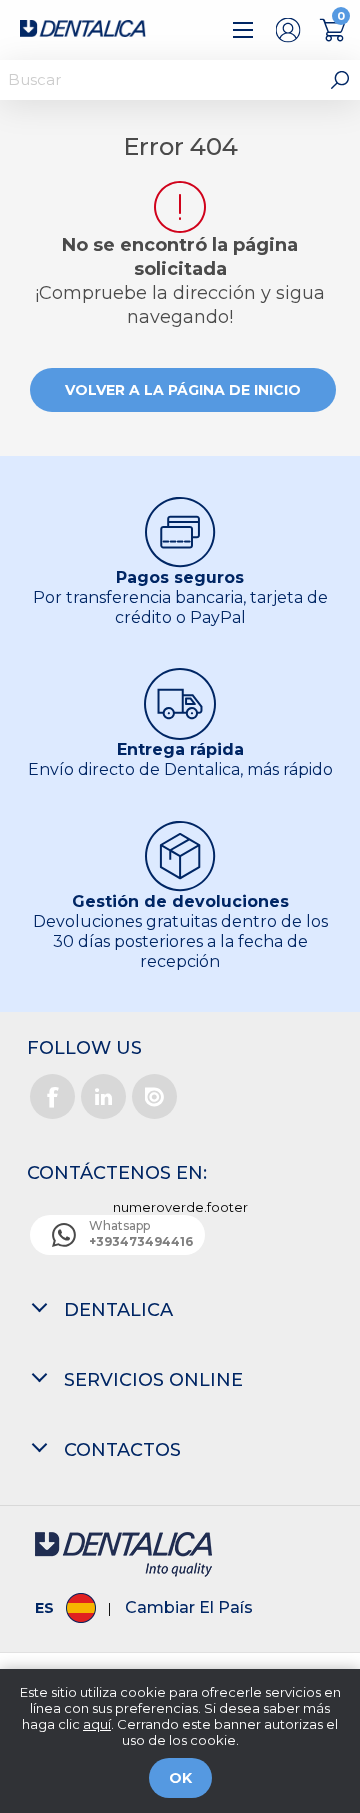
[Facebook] (52, 1096)
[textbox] (160, 80)
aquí (97, 1724)
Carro (332, 30)
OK (180, 1778)
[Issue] (154, 1096)
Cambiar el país (189, 1607)
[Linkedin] (103, 1096)
